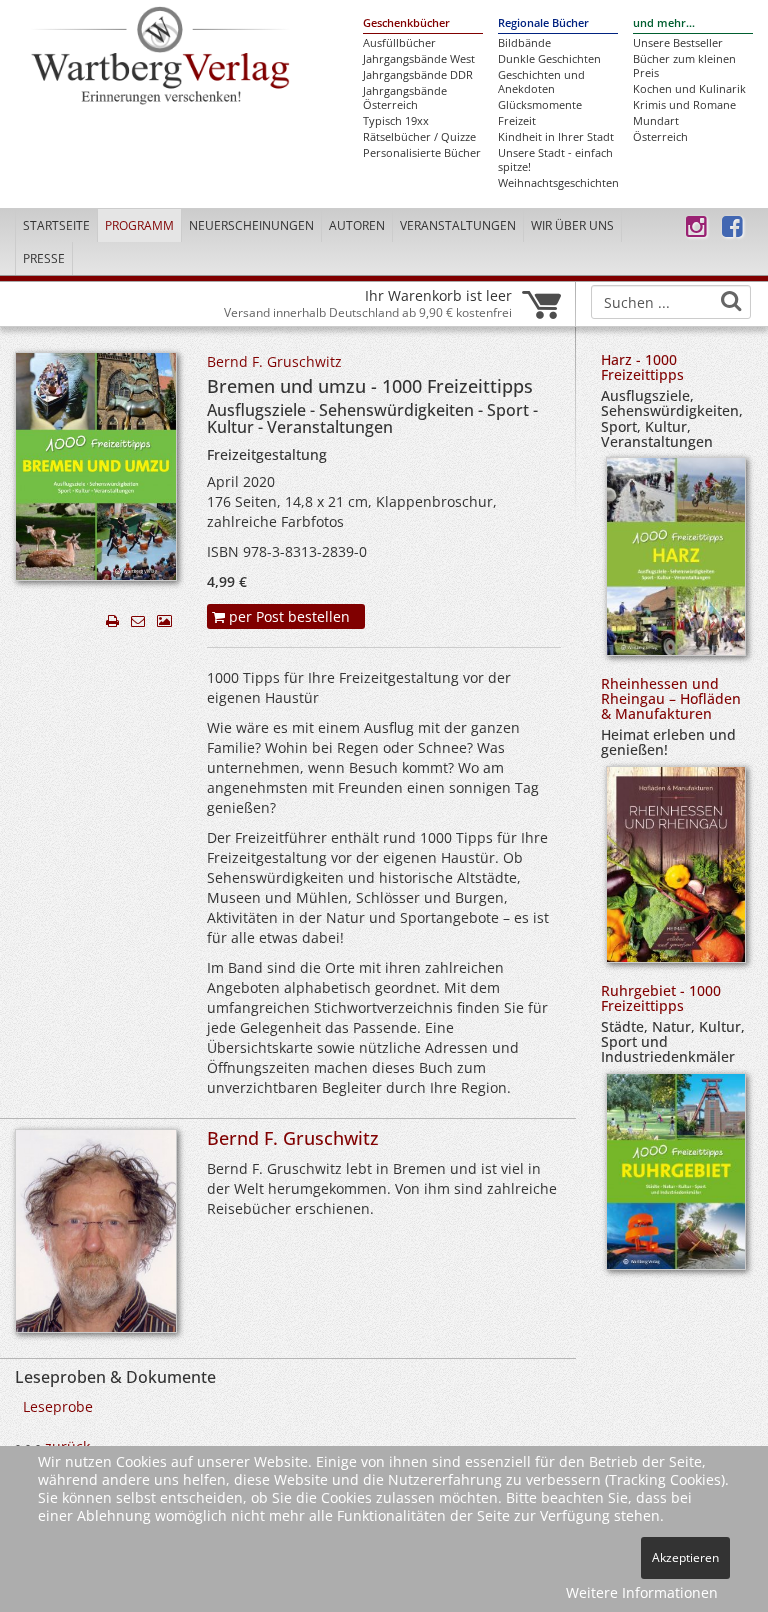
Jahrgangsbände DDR (418, 75)
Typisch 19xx (396, 121)
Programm (139, 225)
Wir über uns (572, 225)
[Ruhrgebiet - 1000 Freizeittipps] (676, 1178)
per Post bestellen (287, 616)
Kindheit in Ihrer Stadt (556, 137)
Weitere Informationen (642, 1592)
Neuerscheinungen (251, 225)
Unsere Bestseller (678, 43)
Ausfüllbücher (399, 43)
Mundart (656, 121)
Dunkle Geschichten (549, 59)
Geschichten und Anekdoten (541, 82)
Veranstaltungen (458, 225)
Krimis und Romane (684, 105)
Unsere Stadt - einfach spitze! (555, 160)
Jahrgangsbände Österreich (405, 98)
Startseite (56, 225)
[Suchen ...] (731, 301)
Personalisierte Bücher (422, 153)
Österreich (660, 137)
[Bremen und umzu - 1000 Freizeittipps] (96, 472)
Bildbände (524, 43)
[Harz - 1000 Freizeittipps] (676, 563)
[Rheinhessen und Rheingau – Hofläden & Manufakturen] (676, 871)
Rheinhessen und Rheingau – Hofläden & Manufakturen (671, 699)
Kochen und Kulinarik (689, 89)
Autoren (357, 225)
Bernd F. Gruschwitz (274, 361)
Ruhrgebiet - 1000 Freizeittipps (661, 998)
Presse (44, 258)
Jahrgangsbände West (419, 59)
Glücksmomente (540, 105)
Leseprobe (58, 1406)
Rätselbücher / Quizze (419, 137)
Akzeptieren (685, 1557)
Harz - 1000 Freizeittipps (642, 367)
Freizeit (517, 121)
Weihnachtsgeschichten (558, 183)
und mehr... (664, 23)
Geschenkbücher (406, 23)
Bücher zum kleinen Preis (684, 66)
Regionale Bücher (543, 23)
